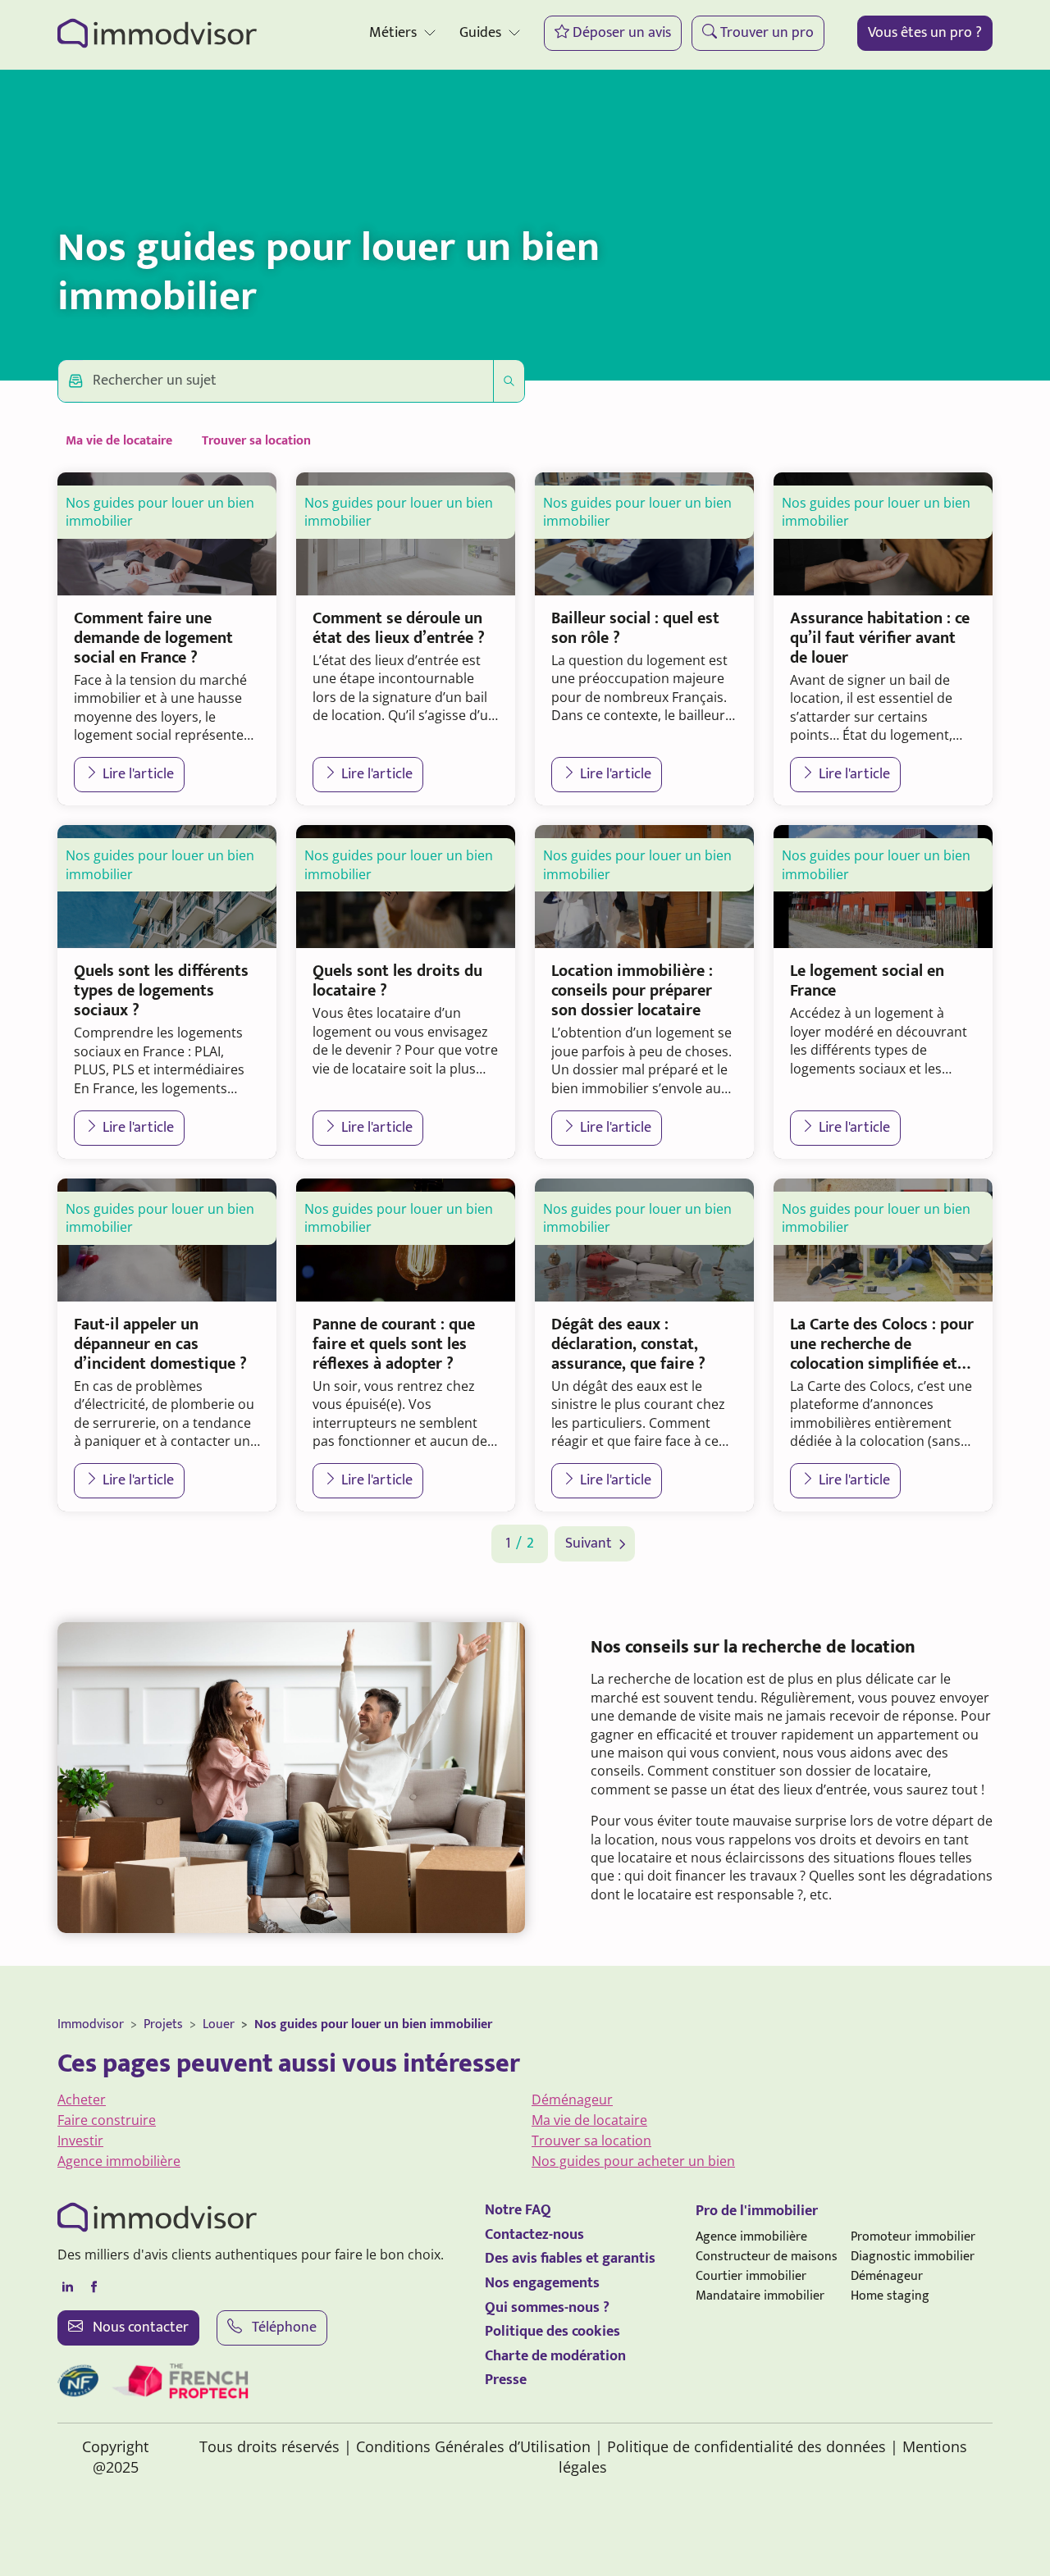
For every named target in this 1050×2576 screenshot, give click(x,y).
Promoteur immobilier (913, 2237)
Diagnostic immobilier (913, 2257)
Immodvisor (91, 2024)
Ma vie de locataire (119, 441)
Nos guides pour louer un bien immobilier (373, 2024)
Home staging (890, 2296)
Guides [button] (480, 33)
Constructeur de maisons (767, 2257)
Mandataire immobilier (760, 2296)
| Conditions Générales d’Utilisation (467, 2446)
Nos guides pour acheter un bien (633, 2161)
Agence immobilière (119, 2161)
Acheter (82, 2100)
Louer (219, 2024)
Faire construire (107, 2120)
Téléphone (283, 2328)
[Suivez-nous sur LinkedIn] (67, 2287)
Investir (80, 2141)
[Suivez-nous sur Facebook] (94, 2287)
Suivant (589, 1544)
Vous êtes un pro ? (925, 33)
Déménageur (572, 2100)
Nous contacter (139, 2328)
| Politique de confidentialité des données (740, 2446)
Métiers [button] (393, 33)
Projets (163, 2024)
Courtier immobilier (751, 2276)
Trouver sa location (256, 441)
